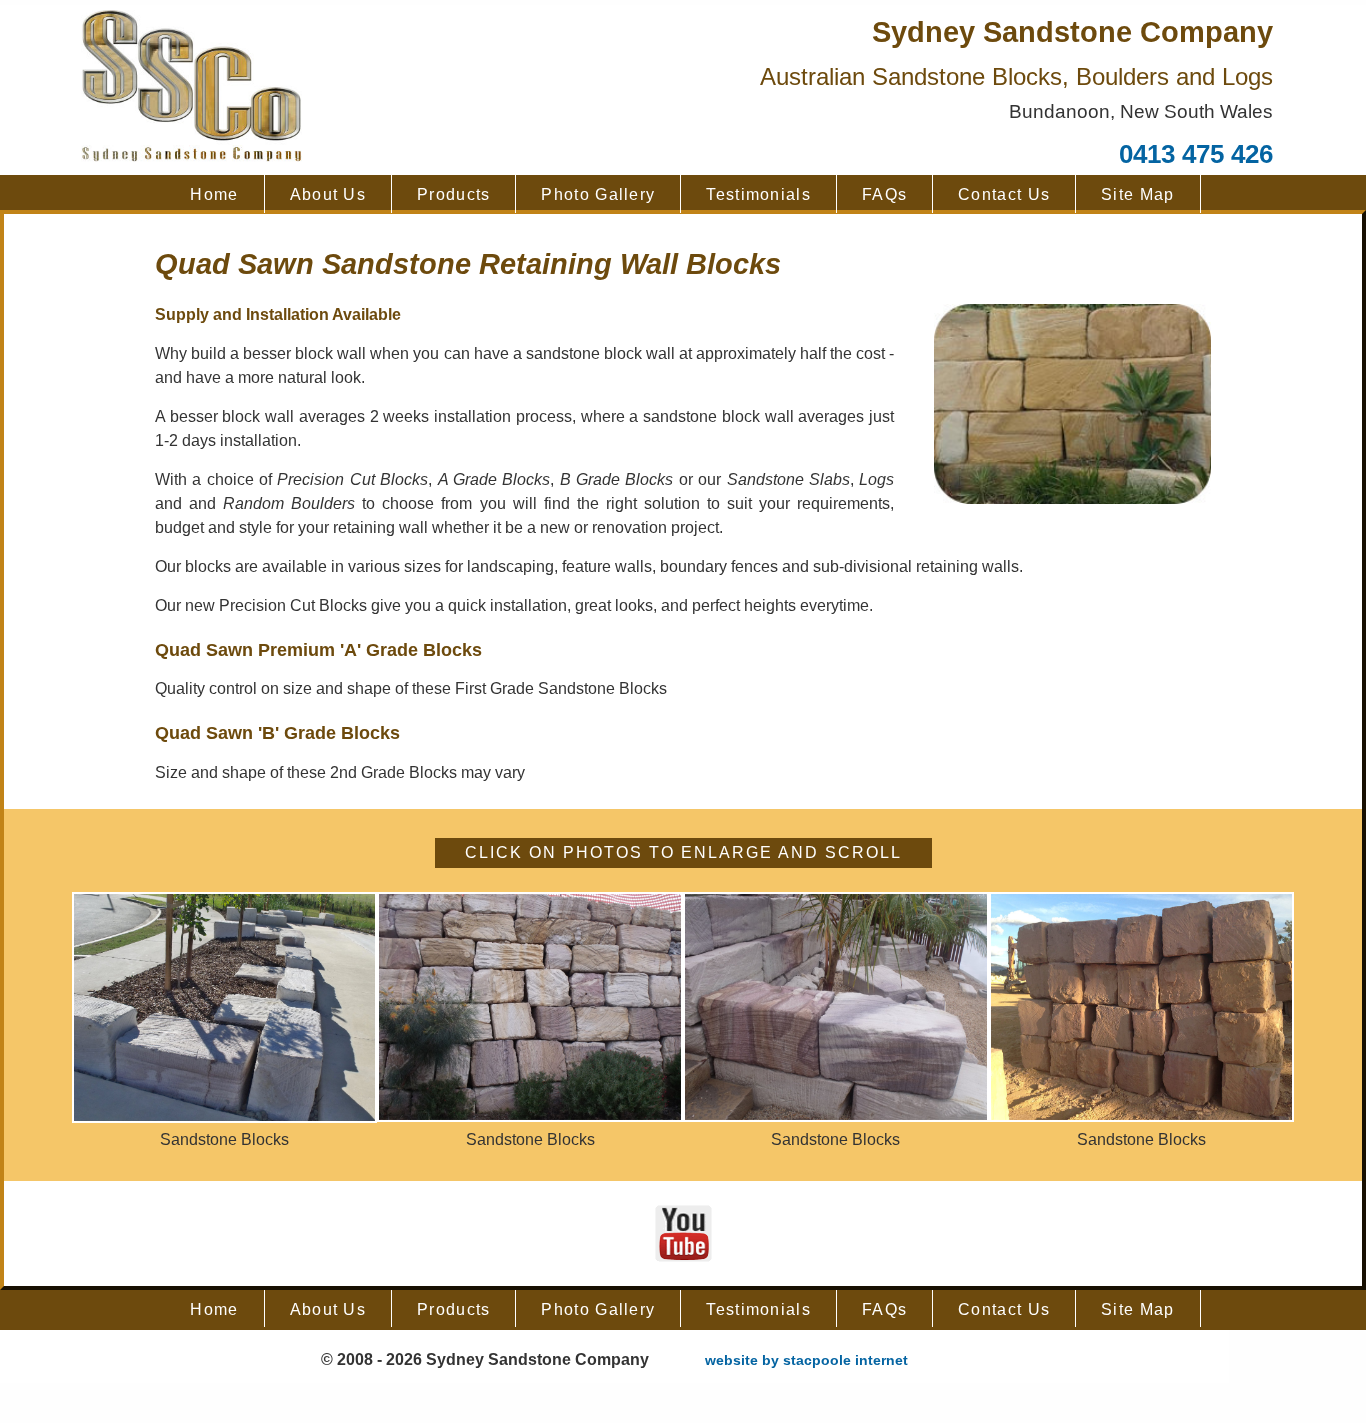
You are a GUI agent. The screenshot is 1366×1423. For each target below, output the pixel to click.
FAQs (884, 194)
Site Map (1137, 194)
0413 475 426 (1196, 154)
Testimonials (758, 194)
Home (214, 194)
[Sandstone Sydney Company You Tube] (683, 1232)
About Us (328, 194)
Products (453, 194)
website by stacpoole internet (806, 1360)
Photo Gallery (598, 194)
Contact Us (1004, 194)
